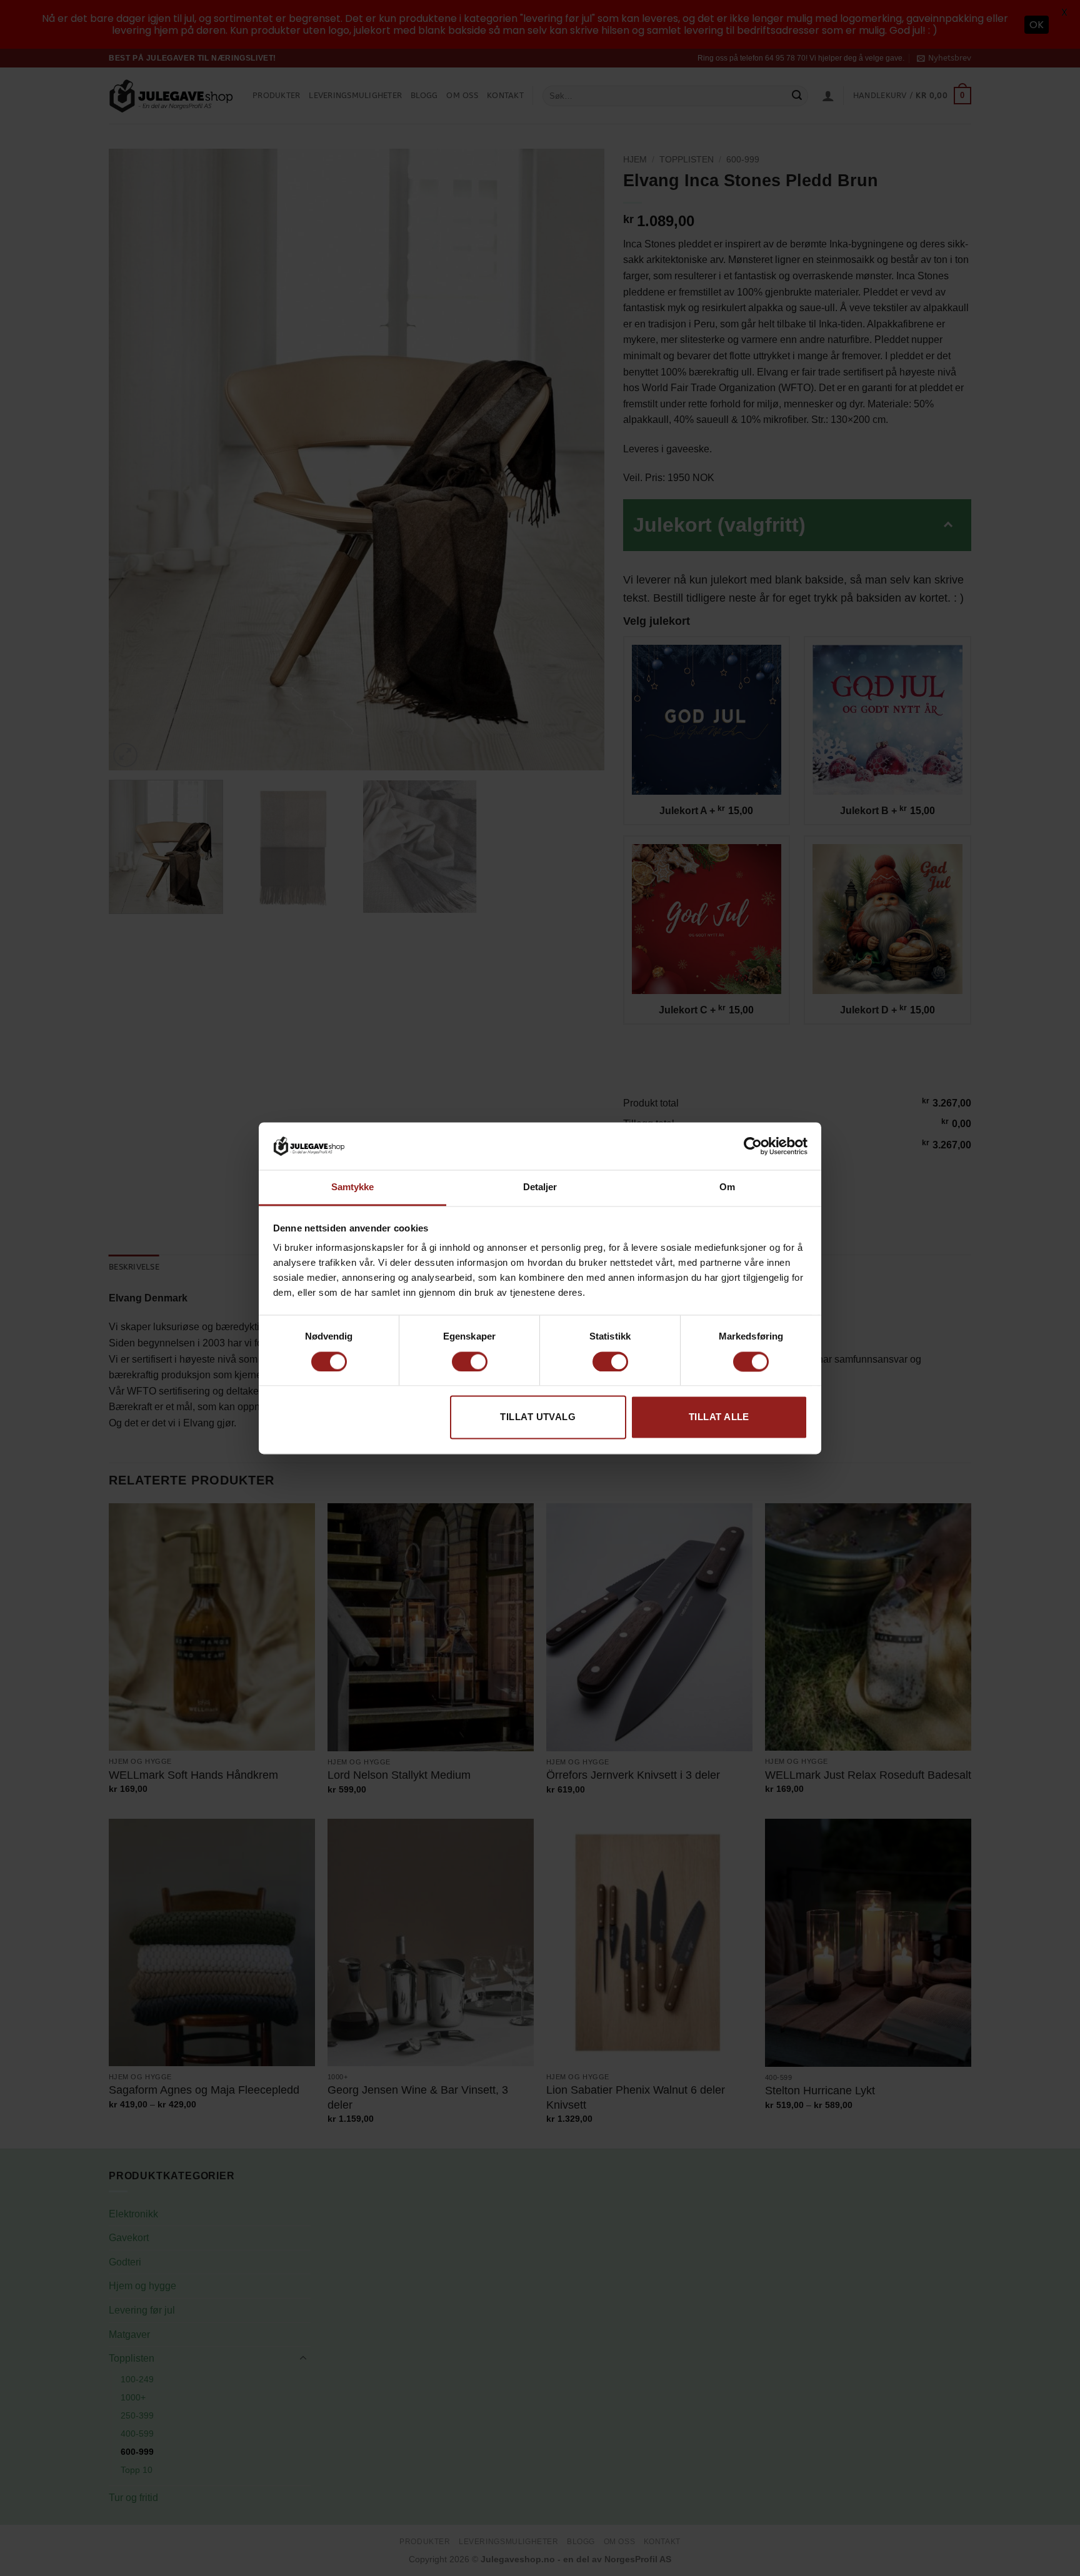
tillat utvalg (538, 1417)
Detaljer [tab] (540, 1187)
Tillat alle (719, 1417)
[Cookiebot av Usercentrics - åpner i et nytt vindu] (753, 1146)
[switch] (470, 1361)
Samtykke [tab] (353, 1187)
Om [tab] (727, 1187)
